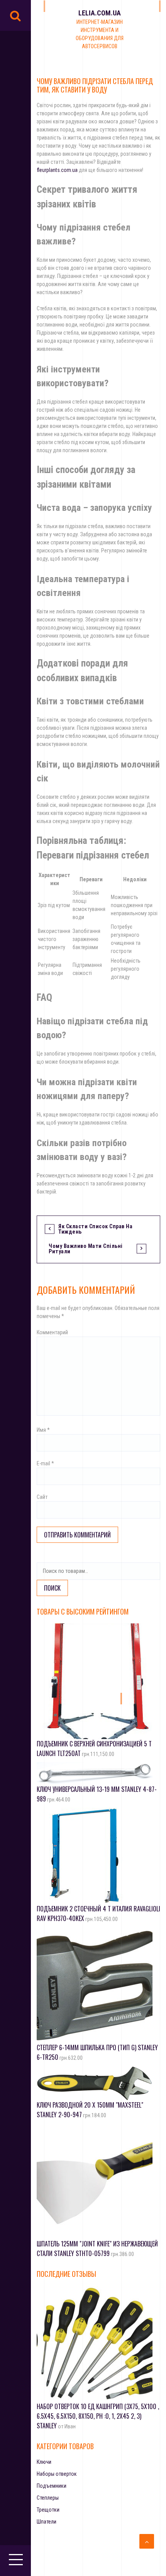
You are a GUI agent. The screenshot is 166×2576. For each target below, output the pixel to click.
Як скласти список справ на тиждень (95, 1229)
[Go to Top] (147, 2541)
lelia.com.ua (100, 13)
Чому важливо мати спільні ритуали (86, 1249)
